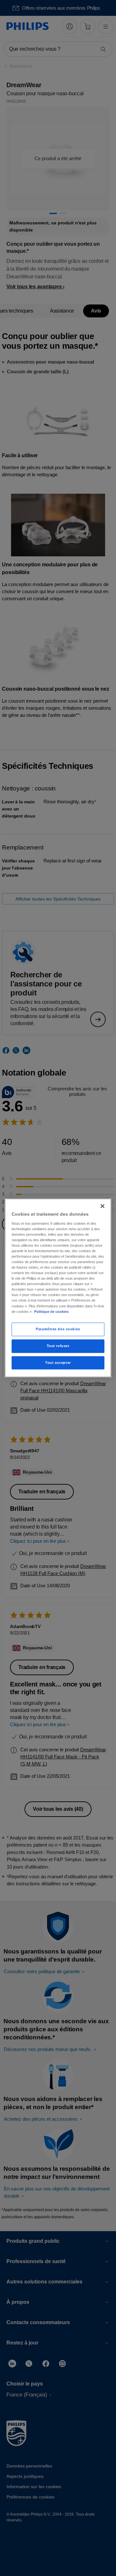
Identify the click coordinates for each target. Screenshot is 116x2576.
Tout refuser (58, 1346)
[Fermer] (102, 1206)
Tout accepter (58, 1363)
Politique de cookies (51, 1312)
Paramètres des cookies (58, 1329)
